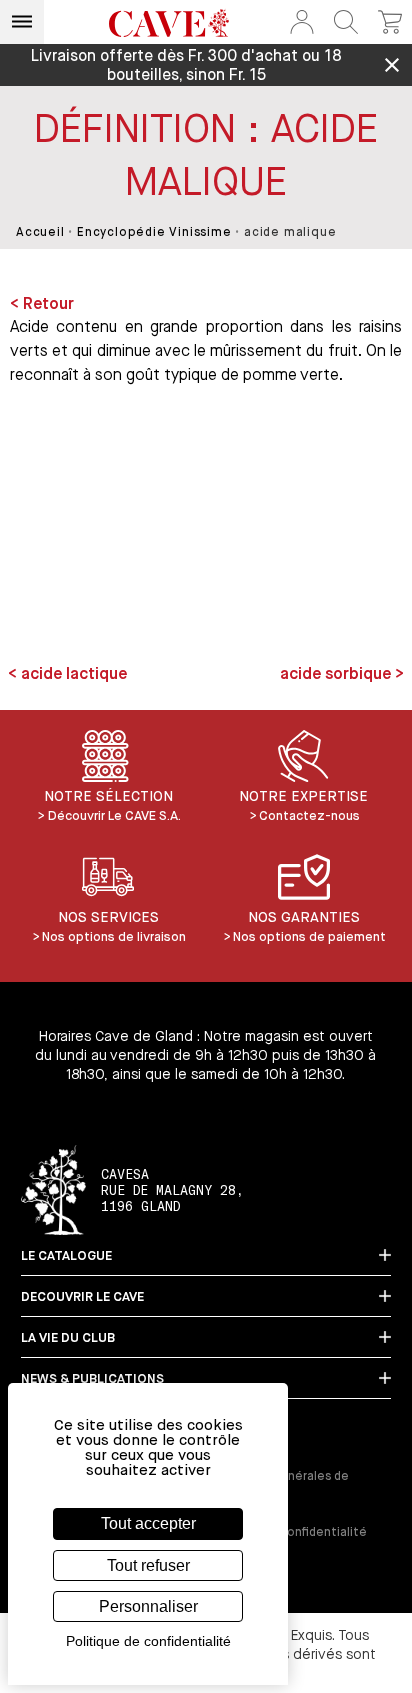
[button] (302, 22)
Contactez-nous (309, 816)
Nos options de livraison (114, 937)
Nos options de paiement (309, 937)
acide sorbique (337, 675)
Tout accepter (148, 1523)
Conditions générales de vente (277, 1484)
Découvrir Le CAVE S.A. (114, 816)
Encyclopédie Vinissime (154, 233)
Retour (48, 305)
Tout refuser (148, 1565)
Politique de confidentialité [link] (148, 1641)
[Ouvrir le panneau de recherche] (346, 22)
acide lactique (72, 675)
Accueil (40, 233)
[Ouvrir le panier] (390, 22)
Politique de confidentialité (286, 1533)
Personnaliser (148, 1606)
